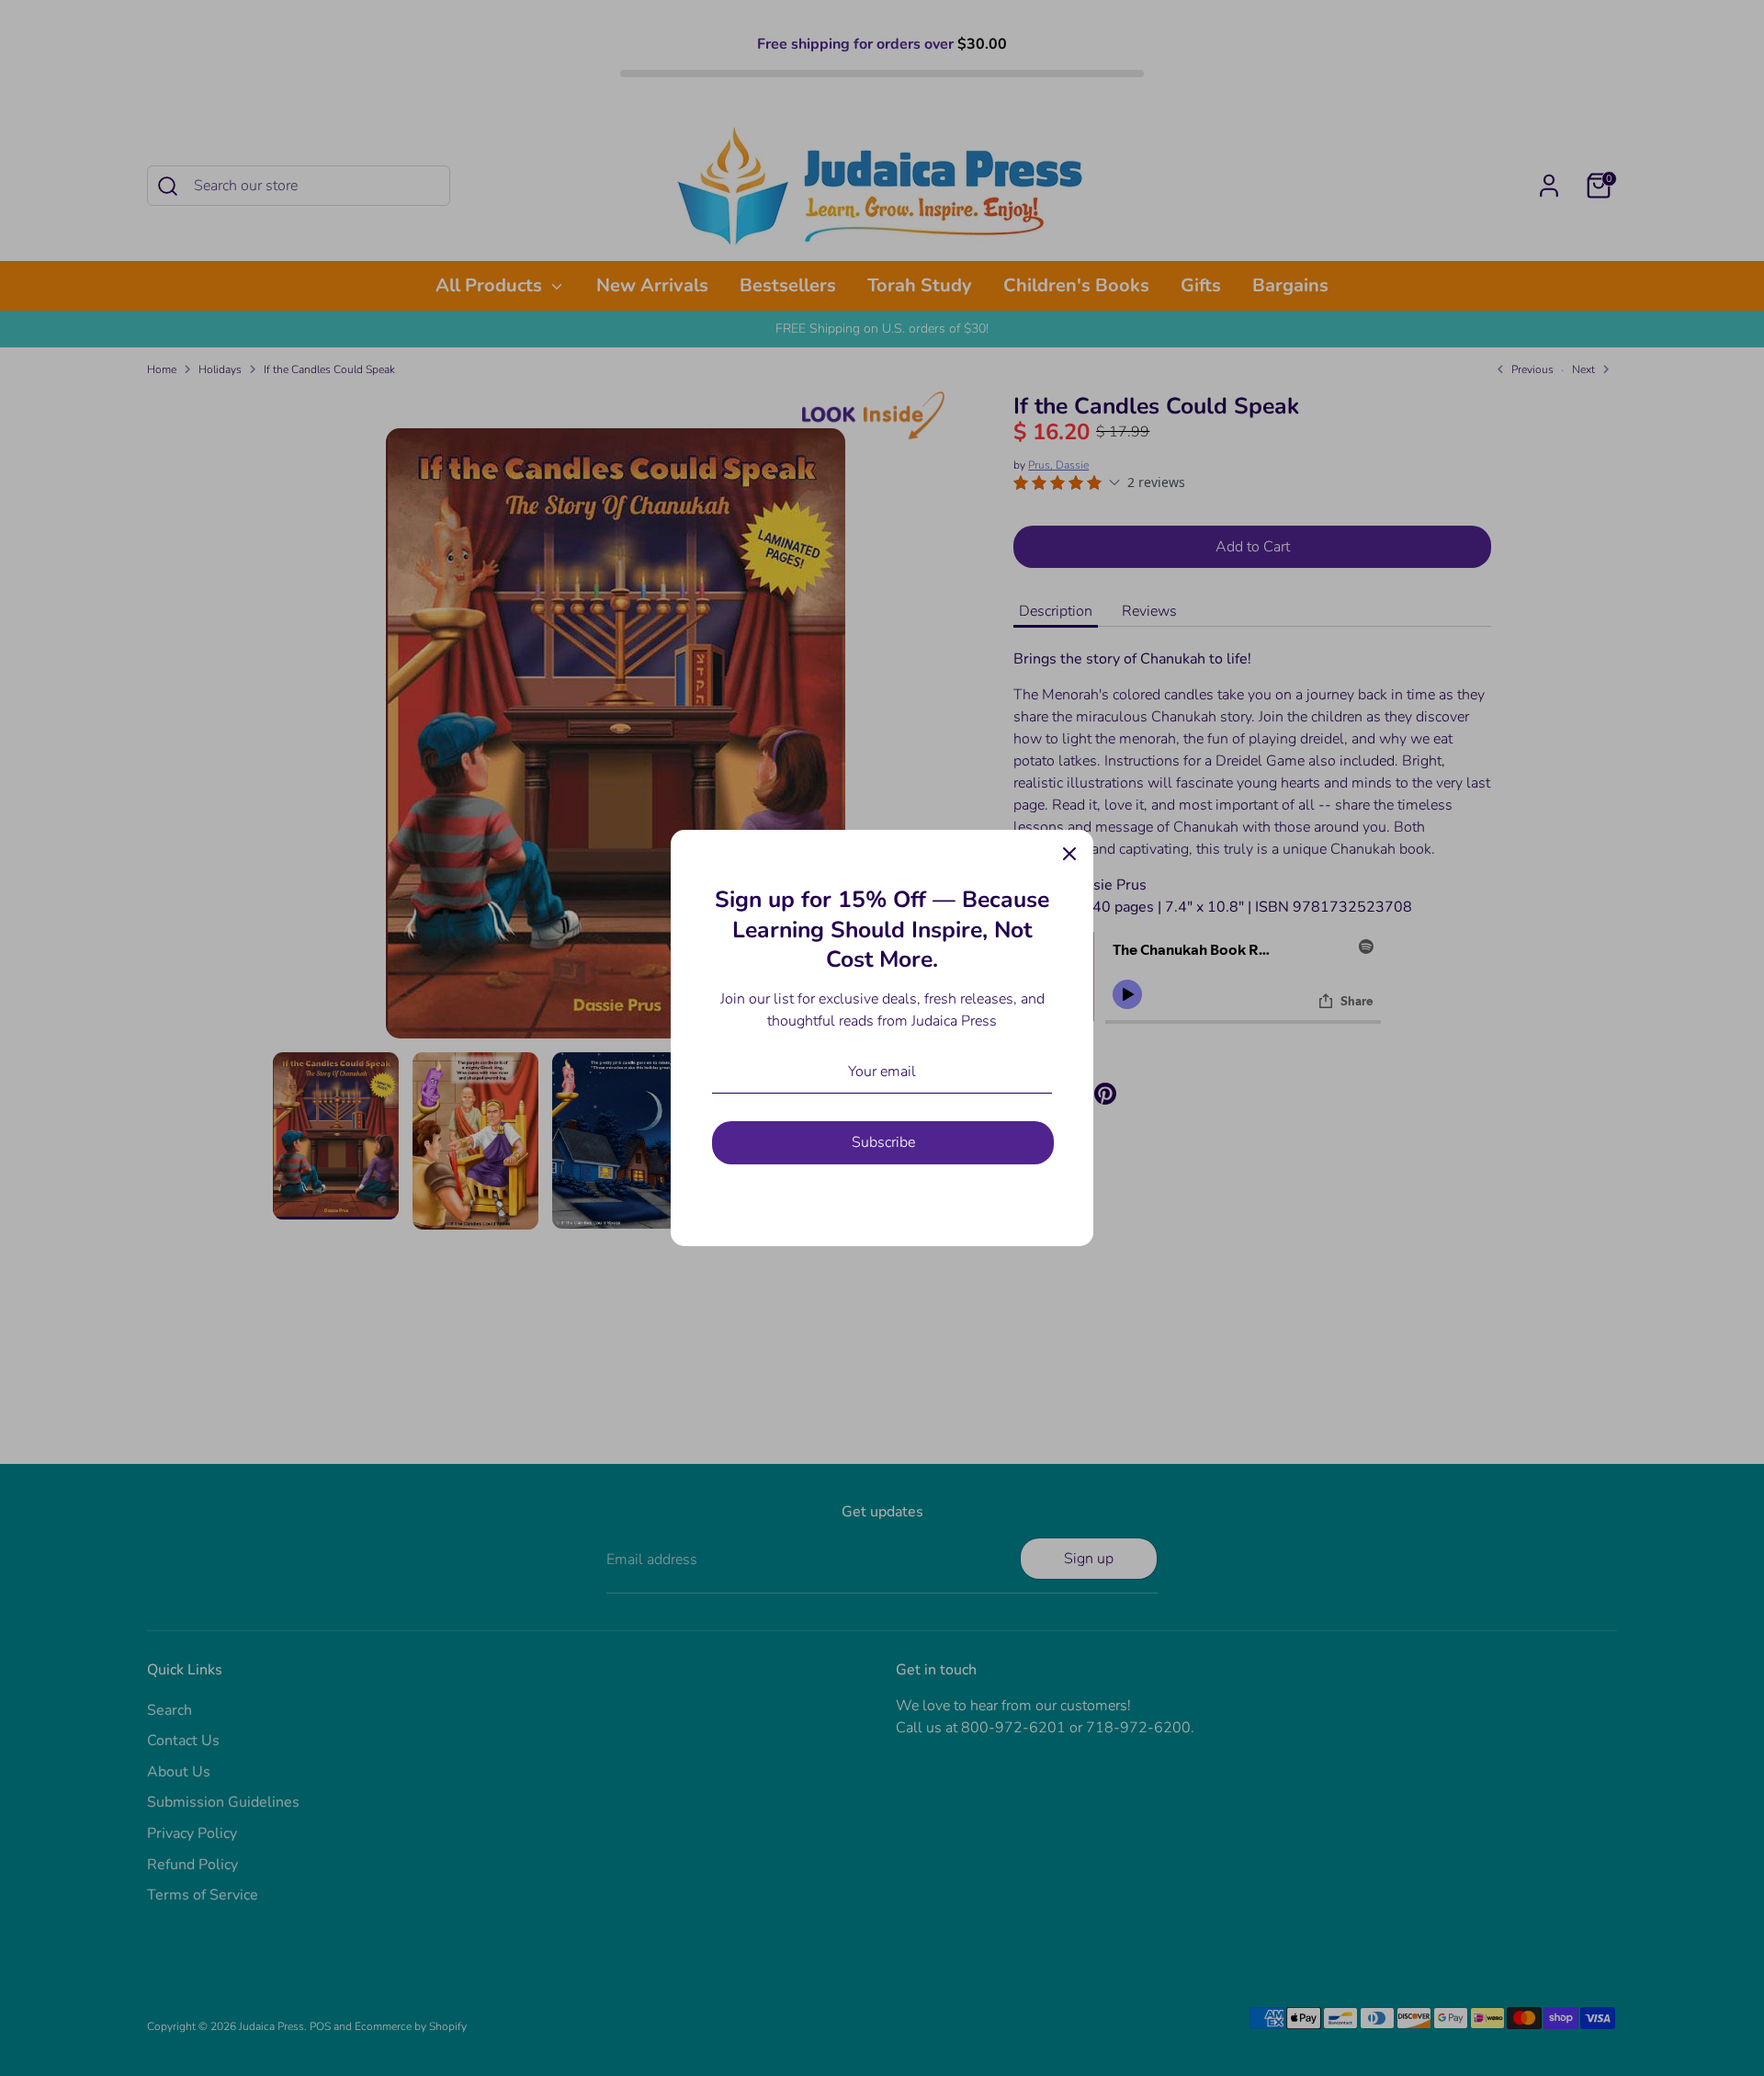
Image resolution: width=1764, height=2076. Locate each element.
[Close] (1069, 854)
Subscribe (883, 1142)
